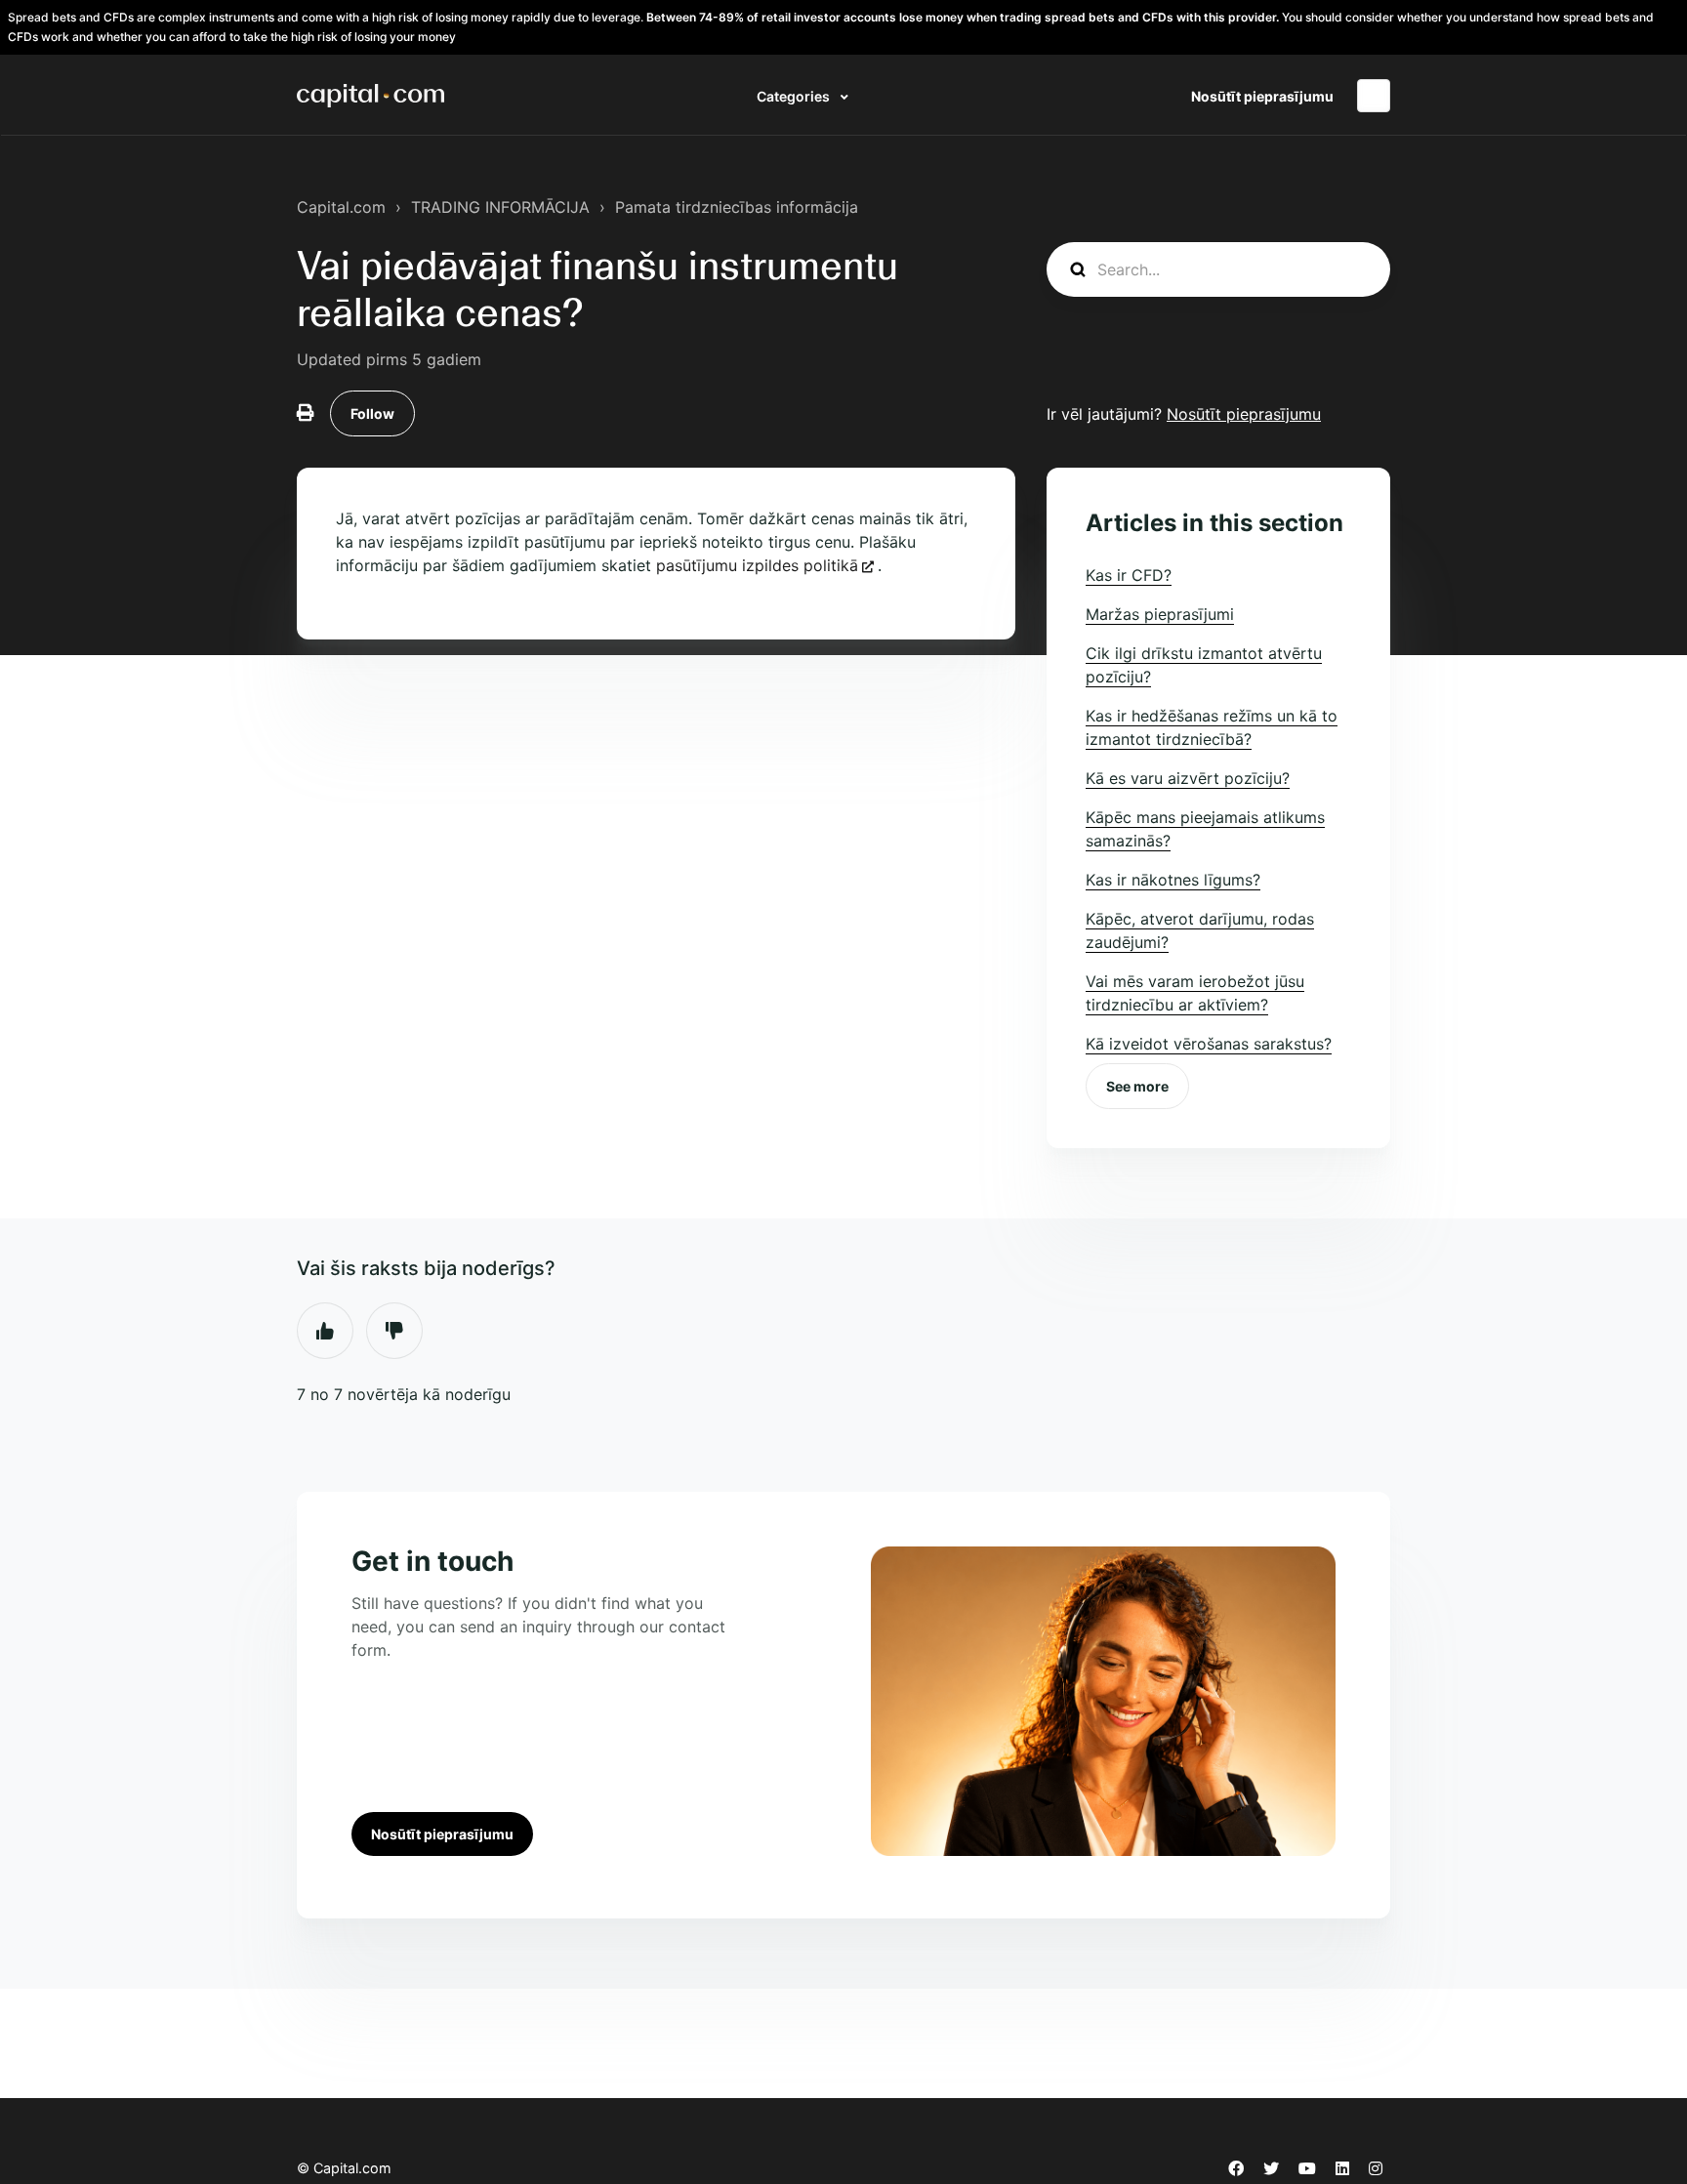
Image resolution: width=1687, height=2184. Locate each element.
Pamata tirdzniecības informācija (737, 207)
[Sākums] (370, 96)
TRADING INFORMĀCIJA (500, 207)
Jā (325, 1331)
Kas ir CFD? (1129, 575)
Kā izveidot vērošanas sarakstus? (1209, 1044)
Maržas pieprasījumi (1160, 614)
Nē (394, 1331)
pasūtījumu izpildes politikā (757, 565)
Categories (795, 96)
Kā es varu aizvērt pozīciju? (1188, 778)
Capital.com (341, 207)
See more (1137, 1086)
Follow (372, 413)
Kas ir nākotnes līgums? (1173, 880)
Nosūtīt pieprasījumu (1262, 96)
